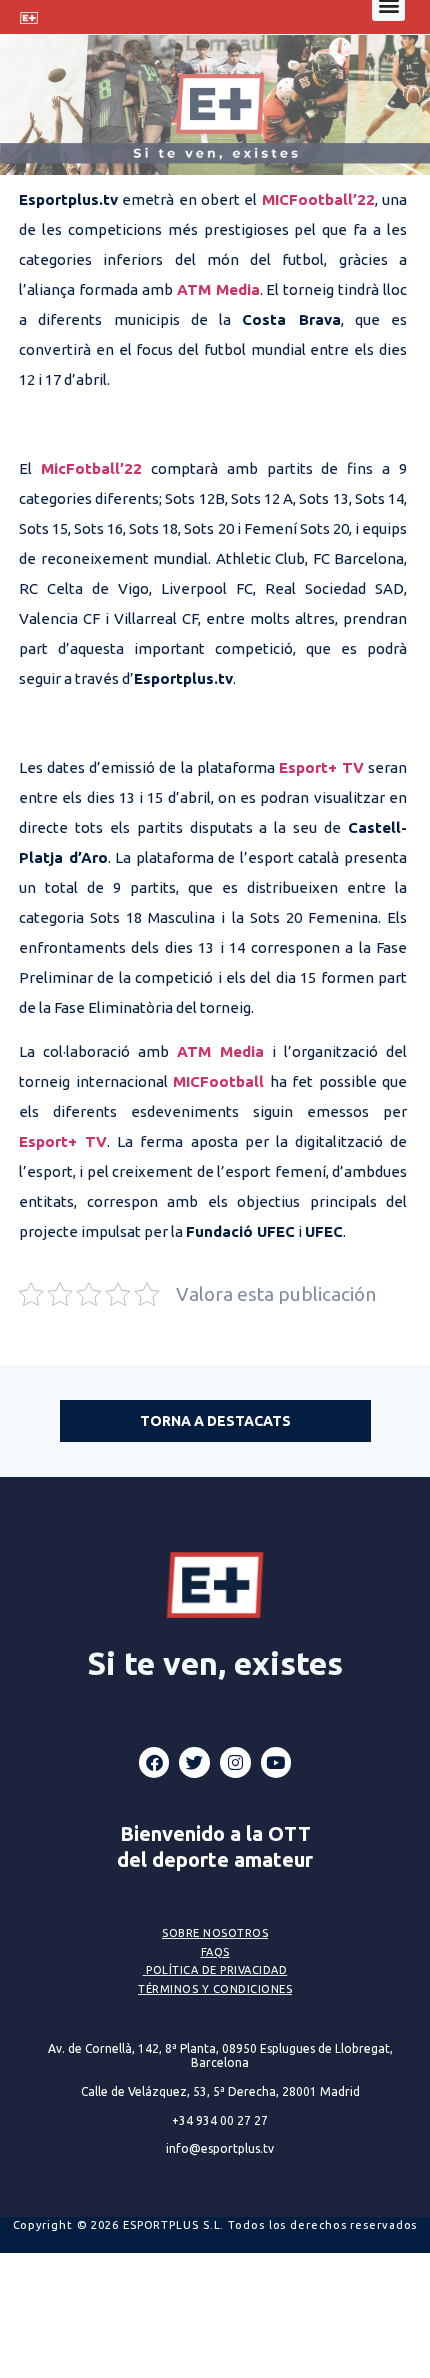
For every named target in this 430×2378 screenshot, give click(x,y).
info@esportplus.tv (220, 2148)
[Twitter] (194, 1762)
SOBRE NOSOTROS (215, 1933)
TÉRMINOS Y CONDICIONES (215, 1989)
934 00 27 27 (220, 2120)
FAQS (215, 1952)
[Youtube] (276, 1762)
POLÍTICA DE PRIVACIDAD (216, 1970)
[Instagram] (235, 1762)
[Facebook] (154, 1762)
